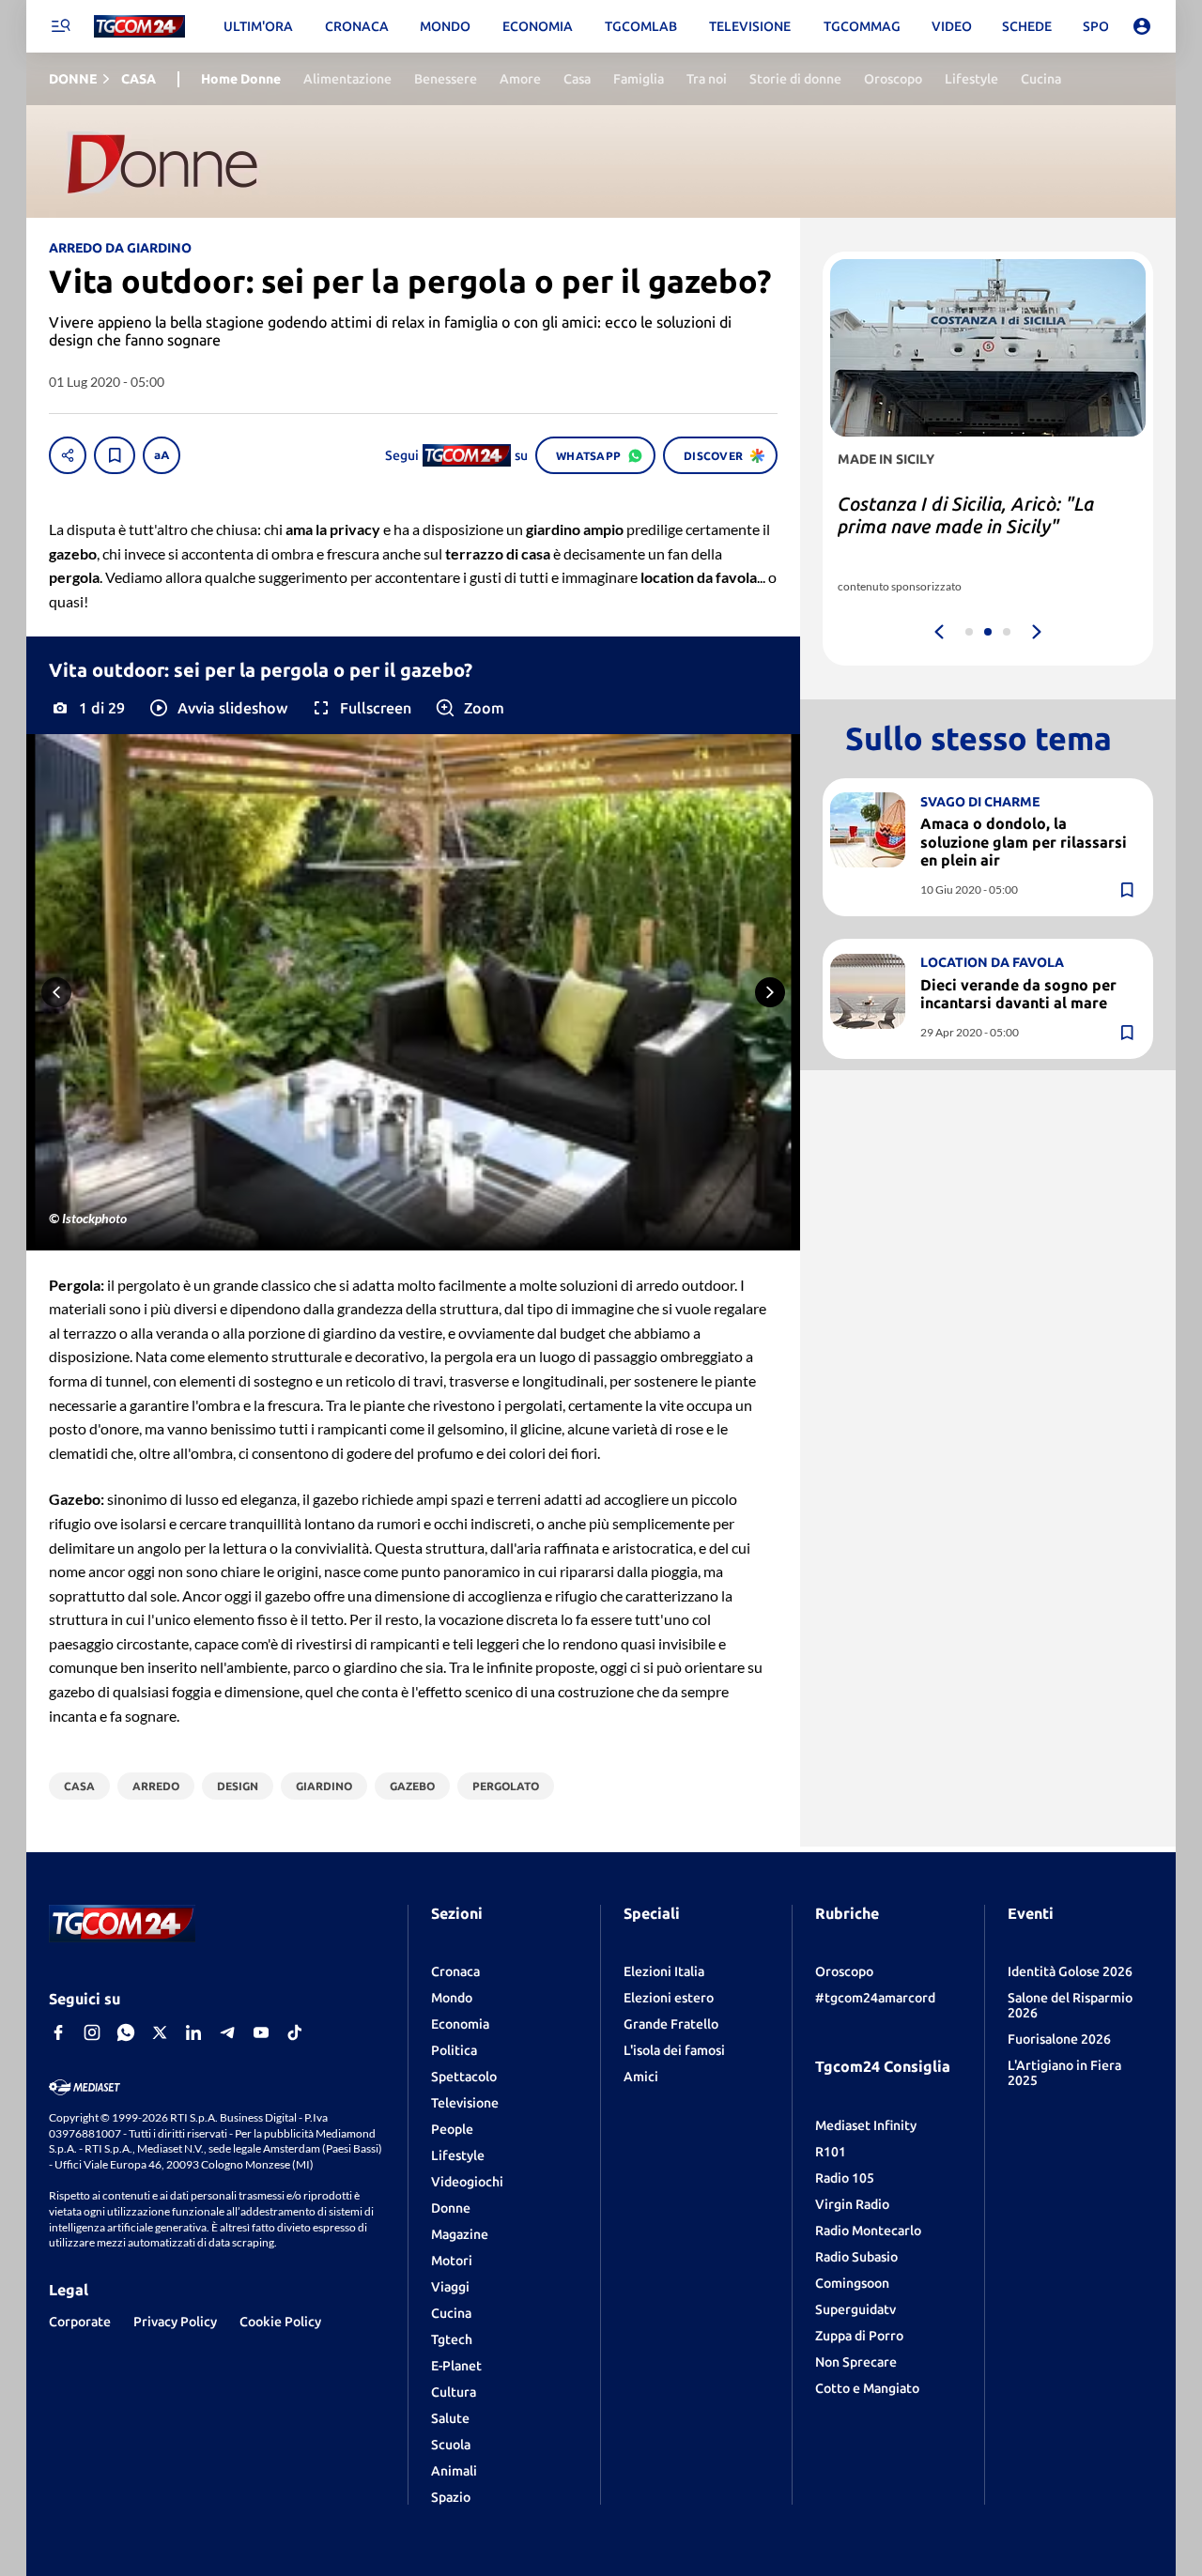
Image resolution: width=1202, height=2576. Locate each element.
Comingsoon (852, 2283)
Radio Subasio (856, 2257)
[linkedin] (193, 2032)
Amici (641, 2077)
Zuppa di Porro (859, 2336)
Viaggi (450, 2287)
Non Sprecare (856, 2362)
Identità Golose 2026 (1070, 1971)
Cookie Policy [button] (280, 2322)
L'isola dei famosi (674, 2050)
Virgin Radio (852, 2204)
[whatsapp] (126, 2032)
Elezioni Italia (664, 1971)
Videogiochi (467, 2182)
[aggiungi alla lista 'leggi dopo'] (115, 455)
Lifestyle (458, 2155)
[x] (160, 2032)
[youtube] (261, 2032)
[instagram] (92, 2032)
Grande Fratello (671, 2024)
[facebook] (58, 2032)
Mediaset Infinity (866, 2125)
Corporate (80, 2322)
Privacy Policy (175, 2322)
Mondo (452, 1998)
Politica (454, 2050)
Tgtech (452, 2339)
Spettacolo (464, 2077)
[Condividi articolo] (68, 455)
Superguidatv (855, 2309)
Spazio (451, 2497)
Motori (452, 2261)
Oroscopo (844, 1971)
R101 (831, 2152)
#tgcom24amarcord (875, 1998)
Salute (450, 2418)
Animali (454, 2471)
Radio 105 (845, 2178)
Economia (460, 2024)
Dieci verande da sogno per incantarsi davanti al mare (1018, 994)
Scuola (451, 2445)
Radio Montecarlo (868, 2231)
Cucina (451, 2313)
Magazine (460, 2234)
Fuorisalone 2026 (1059, 2039)
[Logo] (139, 27)
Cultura (454, 2392)
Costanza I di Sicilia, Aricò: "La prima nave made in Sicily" (966, 515)
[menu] (60, 26)
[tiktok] (295, 2032)
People (452, 2129)
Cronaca (455, 1971)
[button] (217, 708)
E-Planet (456, 2366)
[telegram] (227, 2032)
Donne (451, 2208)
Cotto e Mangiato (867, 2388)
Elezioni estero (669, 1998)
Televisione (465, 2103)
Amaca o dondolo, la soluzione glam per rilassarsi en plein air (1024, 841)
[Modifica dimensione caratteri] (162, 455)
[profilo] (1142, 26)
